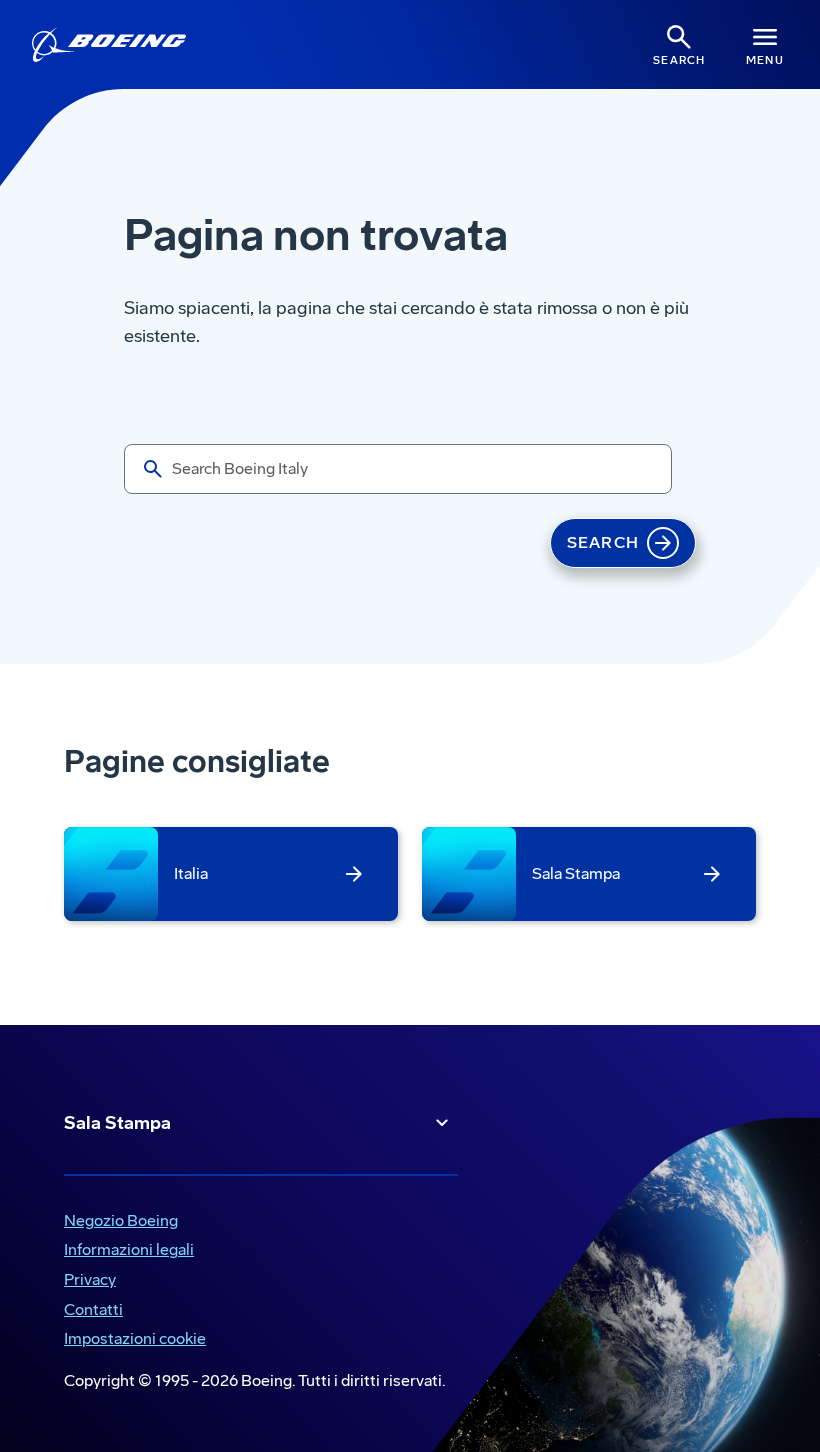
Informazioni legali (125, 1251)
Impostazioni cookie (135, 1338)
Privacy (86, 1281)
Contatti (93, 1309)
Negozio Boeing (117, 1222)
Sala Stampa (117, 1123)
